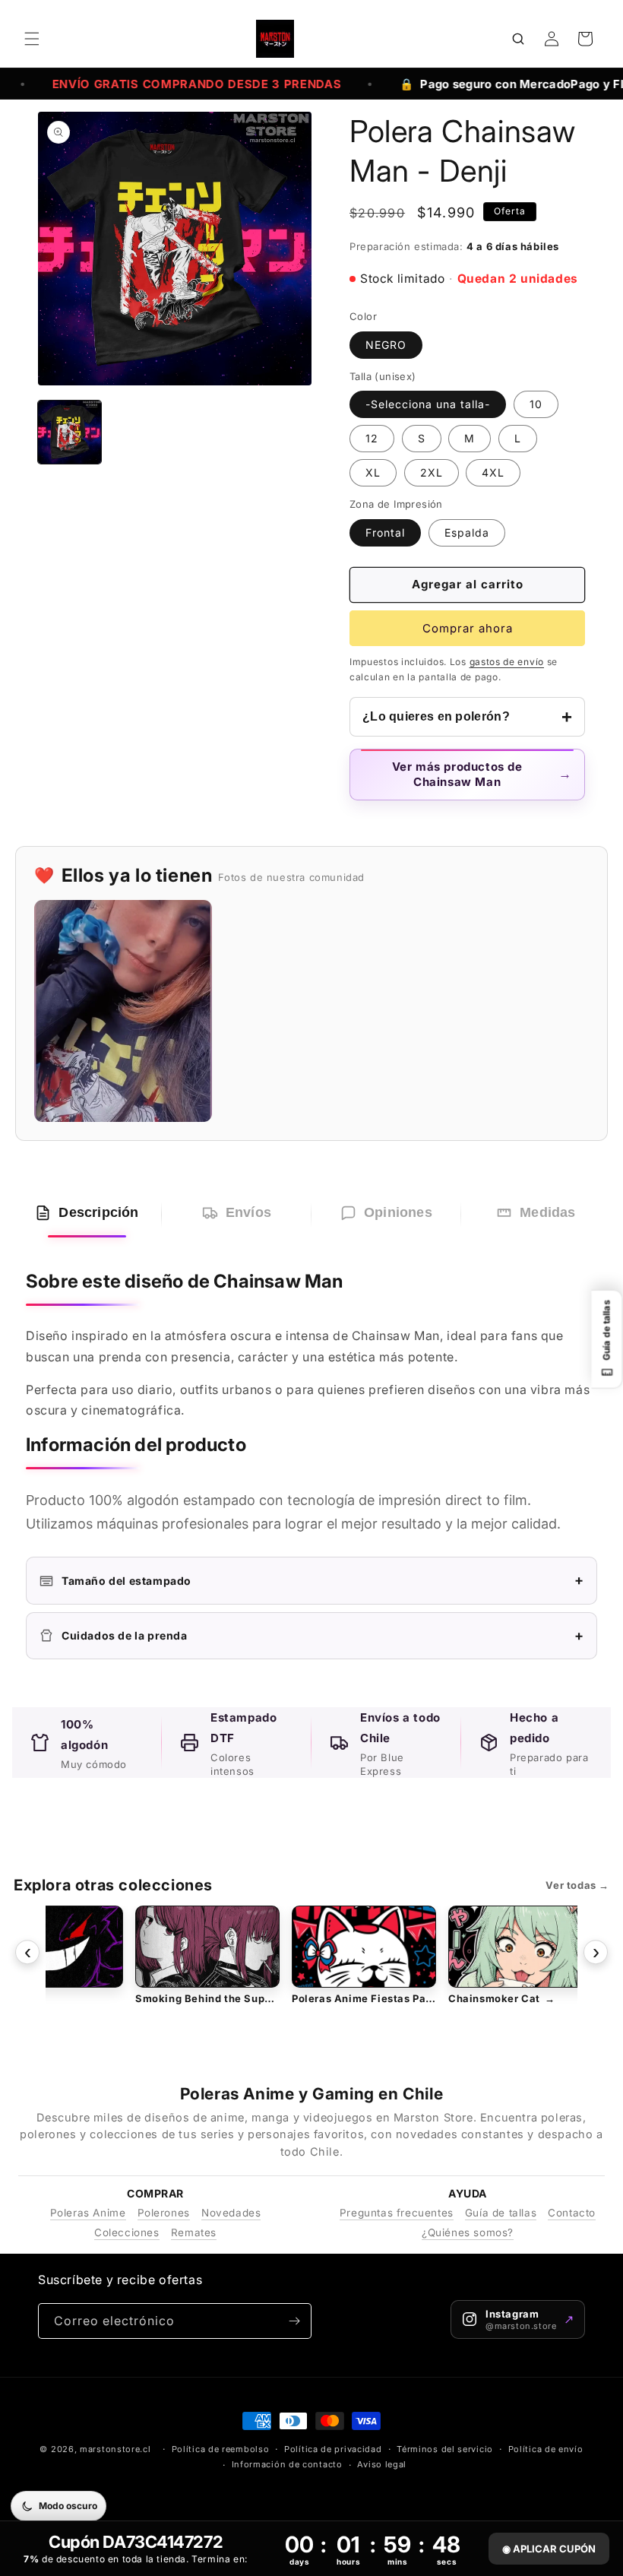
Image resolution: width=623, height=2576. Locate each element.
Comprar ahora (468, 628)
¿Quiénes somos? (468, 2232)
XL (373, 472)
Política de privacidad (333, 2449)
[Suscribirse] (294, 2321)
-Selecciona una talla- (428, 404)
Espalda (467, 532)
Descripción (98, 1212)
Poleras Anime (88, 2213)
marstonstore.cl (115, 2449)
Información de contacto (287, 2464)
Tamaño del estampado (323, 1580)
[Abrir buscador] (518, 39)
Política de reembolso (221, 2449)
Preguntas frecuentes (397, 2213)
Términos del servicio (445, 2449)
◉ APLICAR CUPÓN (549, 2549)
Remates (194, 2232)
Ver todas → (577, 1885)
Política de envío (546, 2449)
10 (536, 404)
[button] (32, 39)
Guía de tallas (501, 2213)
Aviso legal (382, 2464)
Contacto (572, 2213)
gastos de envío (507, 662)
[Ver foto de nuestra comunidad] (123, 1011)
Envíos (248, 1212)
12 (372, 438)
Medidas (547, 1212)
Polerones (164, 2213)
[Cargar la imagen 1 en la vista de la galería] (70, 432)
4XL (493, 472)
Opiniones (398, 1212)
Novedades (231, 2213)
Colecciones (127, 2232)
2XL (432, 472)
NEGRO (386, 345)
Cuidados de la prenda (323, 1635)
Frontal (385, 532)
